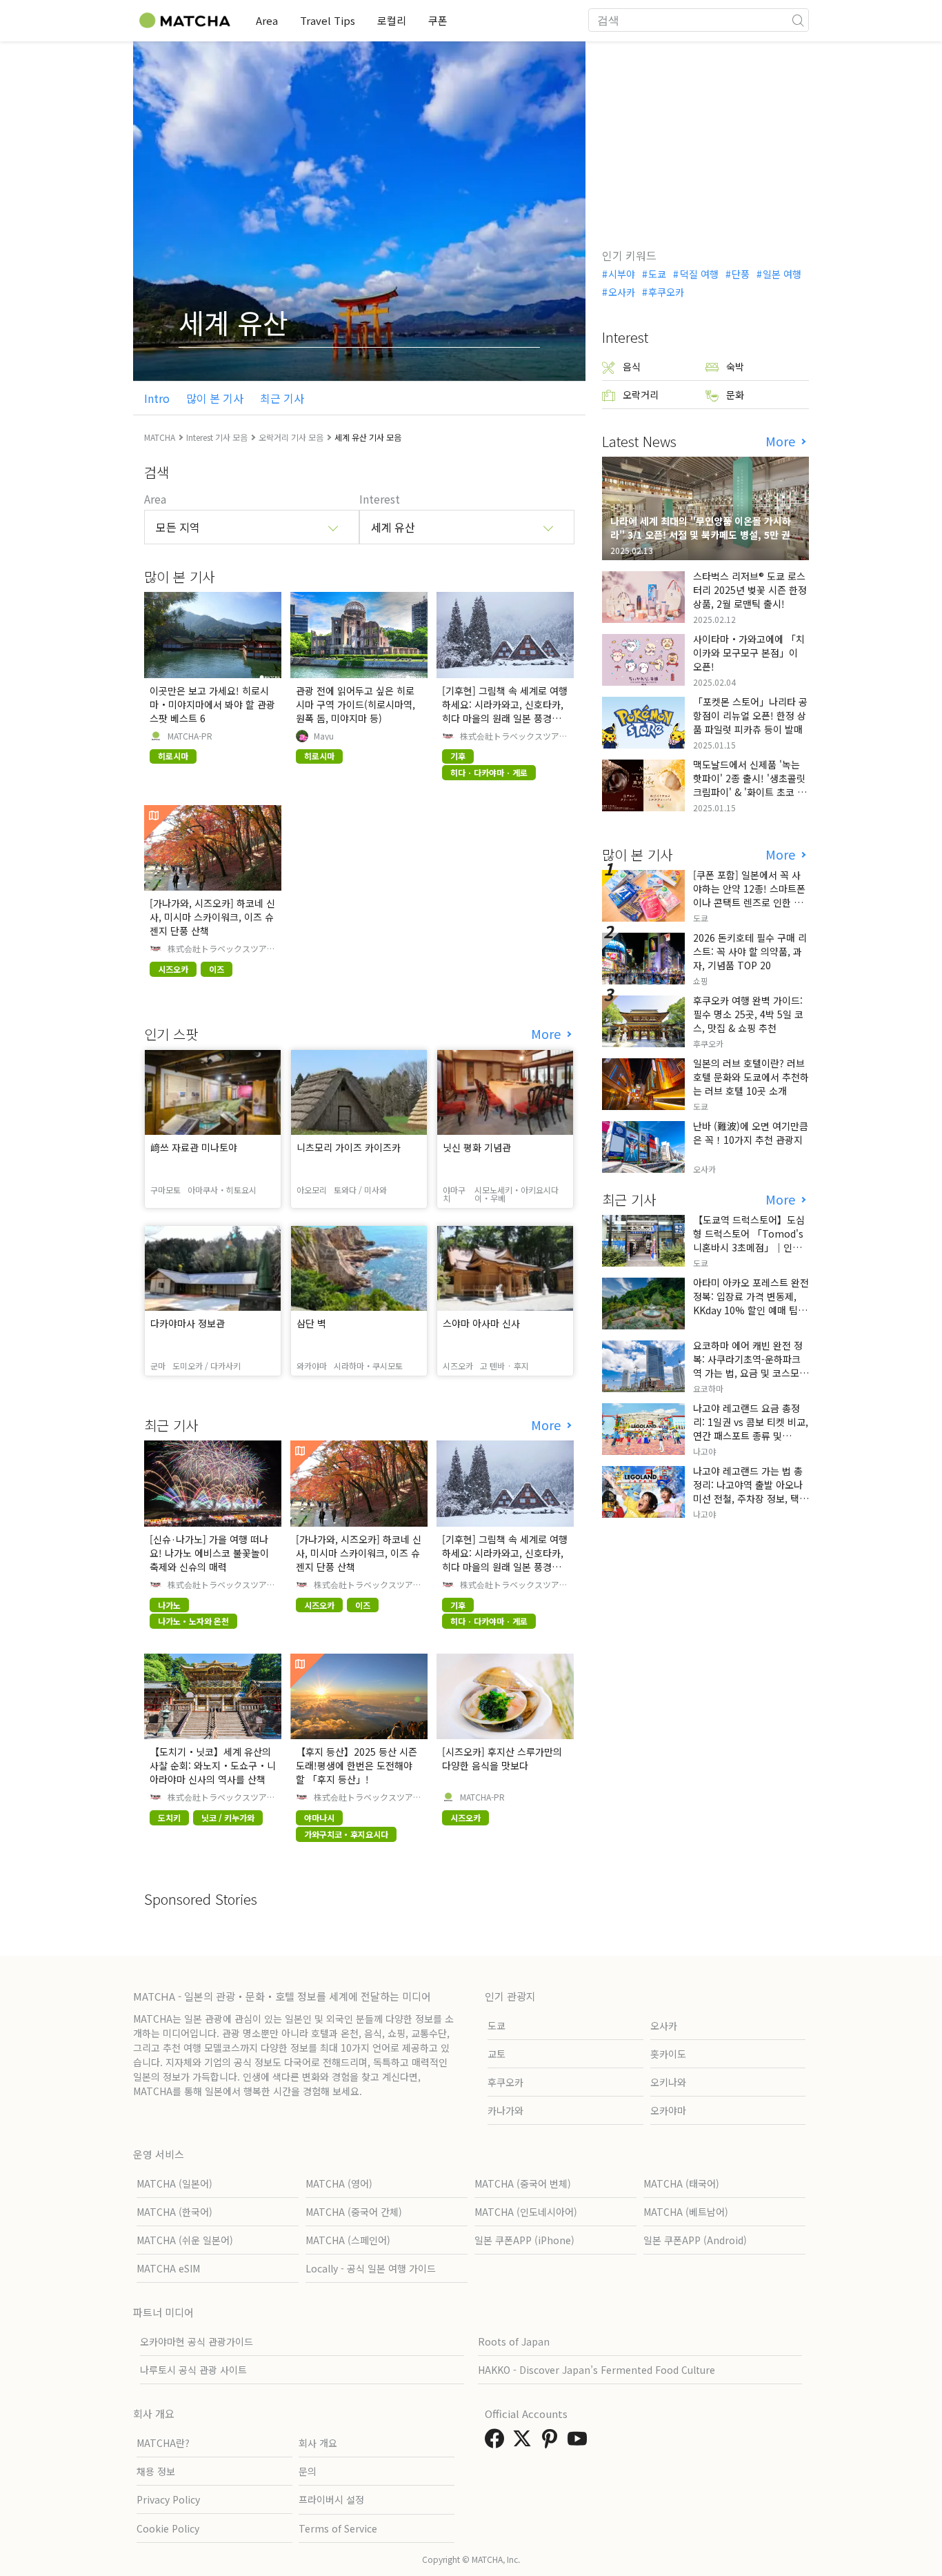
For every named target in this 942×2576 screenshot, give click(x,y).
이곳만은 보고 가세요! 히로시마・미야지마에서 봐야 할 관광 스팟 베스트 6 (212, 704)
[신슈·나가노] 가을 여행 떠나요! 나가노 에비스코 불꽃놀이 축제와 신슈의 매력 (209, 1553)
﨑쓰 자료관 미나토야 (194, 1147)
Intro (157, 398)
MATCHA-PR (190, 736)
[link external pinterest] (552, 2442)
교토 (497, 2054)
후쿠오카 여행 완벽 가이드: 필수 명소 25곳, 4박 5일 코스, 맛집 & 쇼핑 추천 (748, 1014)
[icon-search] (798, 20)
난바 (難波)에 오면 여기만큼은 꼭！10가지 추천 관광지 (751, 1133)
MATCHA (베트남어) (686, 2212)
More (548, 1034)
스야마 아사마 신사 (481, 1323)
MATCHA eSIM (168, 2268)
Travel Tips (328, 20)
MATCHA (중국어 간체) (354, 2212)
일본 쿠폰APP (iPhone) (524, 2240)
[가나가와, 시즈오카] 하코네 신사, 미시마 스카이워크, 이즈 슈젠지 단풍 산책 (212, 917)
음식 (632, 366)
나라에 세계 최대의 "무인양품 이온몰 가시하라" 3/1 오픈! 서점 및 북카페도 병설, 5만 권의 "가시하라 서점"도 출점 (705, 535)
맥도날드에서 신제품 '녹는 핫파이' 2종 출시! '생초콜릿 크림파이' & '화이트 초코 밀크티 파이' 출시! (750, 785)
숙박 (735, 366)
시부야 (622, 274)
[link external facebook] (497, 2442)
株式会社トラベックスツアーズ (514, 736)
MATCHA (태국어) (681, 2183)
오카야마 (668, 2110)
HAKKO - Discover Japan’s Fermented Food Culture (597, 2370)
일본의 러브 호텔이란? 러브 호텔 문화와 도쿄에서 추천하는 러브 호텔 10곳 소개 (751, 1077)
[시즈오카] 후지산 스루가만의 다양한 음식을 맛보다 (502, 1758)
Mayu (324, 736)
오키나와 (668, 2082)
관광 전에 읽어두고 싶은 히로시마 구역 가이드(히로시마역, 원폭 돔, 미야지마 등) (355, 704)
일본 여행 (782, 274)
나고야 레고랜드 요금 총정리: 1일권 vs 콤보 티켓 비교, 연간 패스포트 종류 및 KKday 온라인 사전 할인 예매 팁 (751, 1436)
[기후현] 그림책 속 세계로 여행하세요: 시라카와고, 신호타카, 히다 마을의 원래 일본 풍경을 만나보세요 (505, 711)
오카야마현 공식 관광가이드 (197, 2341)
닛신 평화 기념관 (477, 1147)
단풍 (741, 274)
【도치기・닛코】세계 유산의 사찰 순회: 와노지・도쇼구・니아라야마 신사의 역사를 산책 (213, 1765)
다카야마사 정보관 (188, 1323)
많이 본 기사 (215, 398)
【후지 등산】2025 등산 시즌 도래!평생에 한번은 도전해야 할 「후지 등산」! (357, 1765)
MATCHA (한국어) (174, 2212)
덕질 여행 (699, 274)
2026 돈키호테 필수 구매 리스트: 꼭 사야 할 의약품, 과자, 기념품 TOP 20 (750, 951)
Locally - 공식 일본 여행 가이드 (371, 2268)
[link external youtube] (580, 2442)
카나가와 (505, 2110)
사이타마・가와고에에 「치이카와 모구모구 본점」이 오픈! (749, 653)
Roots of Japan (514, 2341)
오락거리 (641, 395)
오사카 (622, 292)
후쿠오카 (666, 292)
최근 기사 (282, 398)
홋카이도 (668, 2054)
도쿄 (657, 274)
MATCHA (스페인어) (348, 2240)
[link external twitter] (525, 2442)
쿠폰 (438, 20)
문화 (735, 395)
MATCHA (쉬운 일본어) (185, 2240)
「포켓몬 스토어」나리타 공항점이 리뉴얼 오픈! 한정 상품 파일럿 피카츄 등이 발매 (750, 715)
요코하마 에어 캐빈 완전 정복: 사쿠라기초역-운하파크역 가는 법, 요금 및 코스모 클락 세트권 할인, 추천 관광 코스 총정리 (749, 1373)
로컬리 (392, 20)
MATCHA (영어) (339, 2183)
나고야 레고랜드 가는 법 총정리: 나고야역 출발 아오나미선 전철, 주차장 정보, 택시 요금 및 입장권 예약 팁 (751, 1492)
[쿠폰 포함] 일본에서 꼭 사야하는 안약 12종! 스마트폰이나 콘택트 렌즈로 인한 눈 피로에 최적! (749, 895)
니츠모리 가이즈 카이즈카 (349, 1147)
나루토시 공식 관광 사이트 (193, 2370)
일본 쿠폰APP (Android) (695, 2240)
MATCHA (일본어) (174, 2183)
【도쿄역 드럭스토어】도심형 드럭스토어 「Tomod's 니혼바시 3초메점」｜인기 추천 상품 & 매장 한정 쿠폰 (749, 1240)
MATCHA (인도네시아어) (526, 2212)
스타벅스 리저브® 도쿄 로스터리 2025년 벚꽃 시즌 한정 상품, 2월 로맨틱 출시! (750, 590)
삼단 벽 (311, 1323)
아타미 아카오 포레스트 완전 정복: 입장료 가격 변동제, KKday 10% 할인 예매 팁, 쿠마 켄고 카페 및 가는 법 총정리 (751, 1310)
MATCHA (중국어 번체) (523, 2183)
